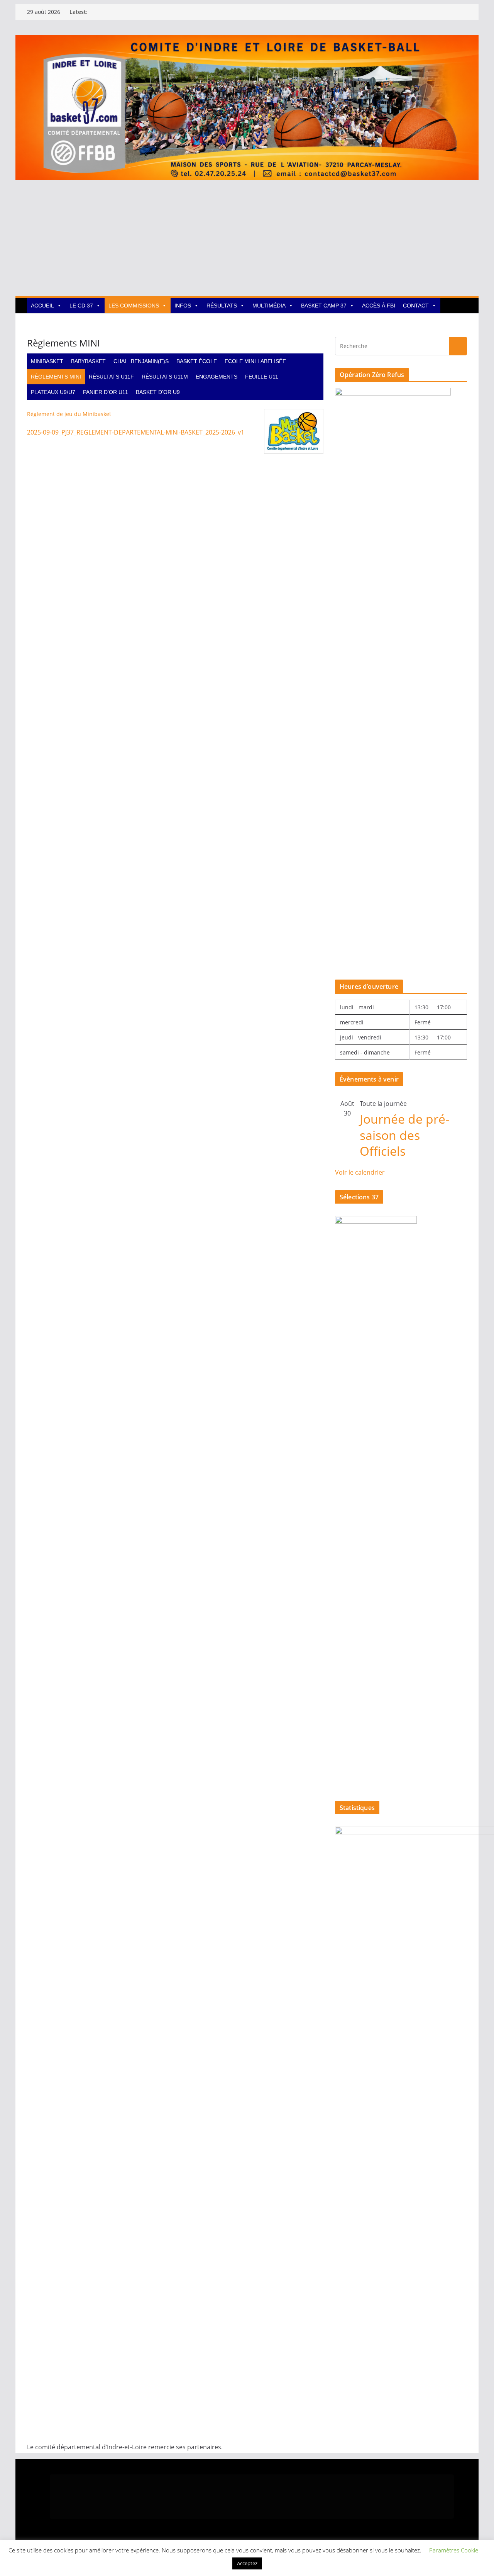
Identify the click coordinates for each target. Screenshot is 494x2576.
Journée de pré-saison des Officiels (404, 1135)
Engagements (217, 377)
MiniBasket (47, 361)
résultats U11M (165, 377)
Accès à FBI (379, 306)
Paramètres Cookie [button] (454, 2550)
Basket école (197, 361)
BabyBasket (88, 361)
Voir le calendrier (360, 1172)
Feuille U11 (262, 377)
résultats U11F (111, 377)
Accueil (42, 306)
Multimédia (269, 306)
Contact (416, 306)
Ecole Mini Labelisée (255, 361)
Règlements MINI (56, 377)
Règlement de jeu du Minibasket (69, 414)
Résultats (222, 306)
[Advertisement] (247, 238)
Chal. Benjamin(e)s (141, 361)
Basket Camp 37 (324, 306)
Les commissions (134, 306)
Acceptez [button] (247, 2563)
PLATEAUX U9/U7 (53, 392)
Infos (183, 306)
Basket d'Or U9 (158, 392)
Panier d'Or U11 (106, 392)
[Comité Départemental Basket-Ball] (247, 41)
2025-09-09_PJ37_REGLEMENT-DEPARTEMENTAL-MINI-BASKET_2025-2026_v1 (136, 432)
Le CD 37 (81, 306)
